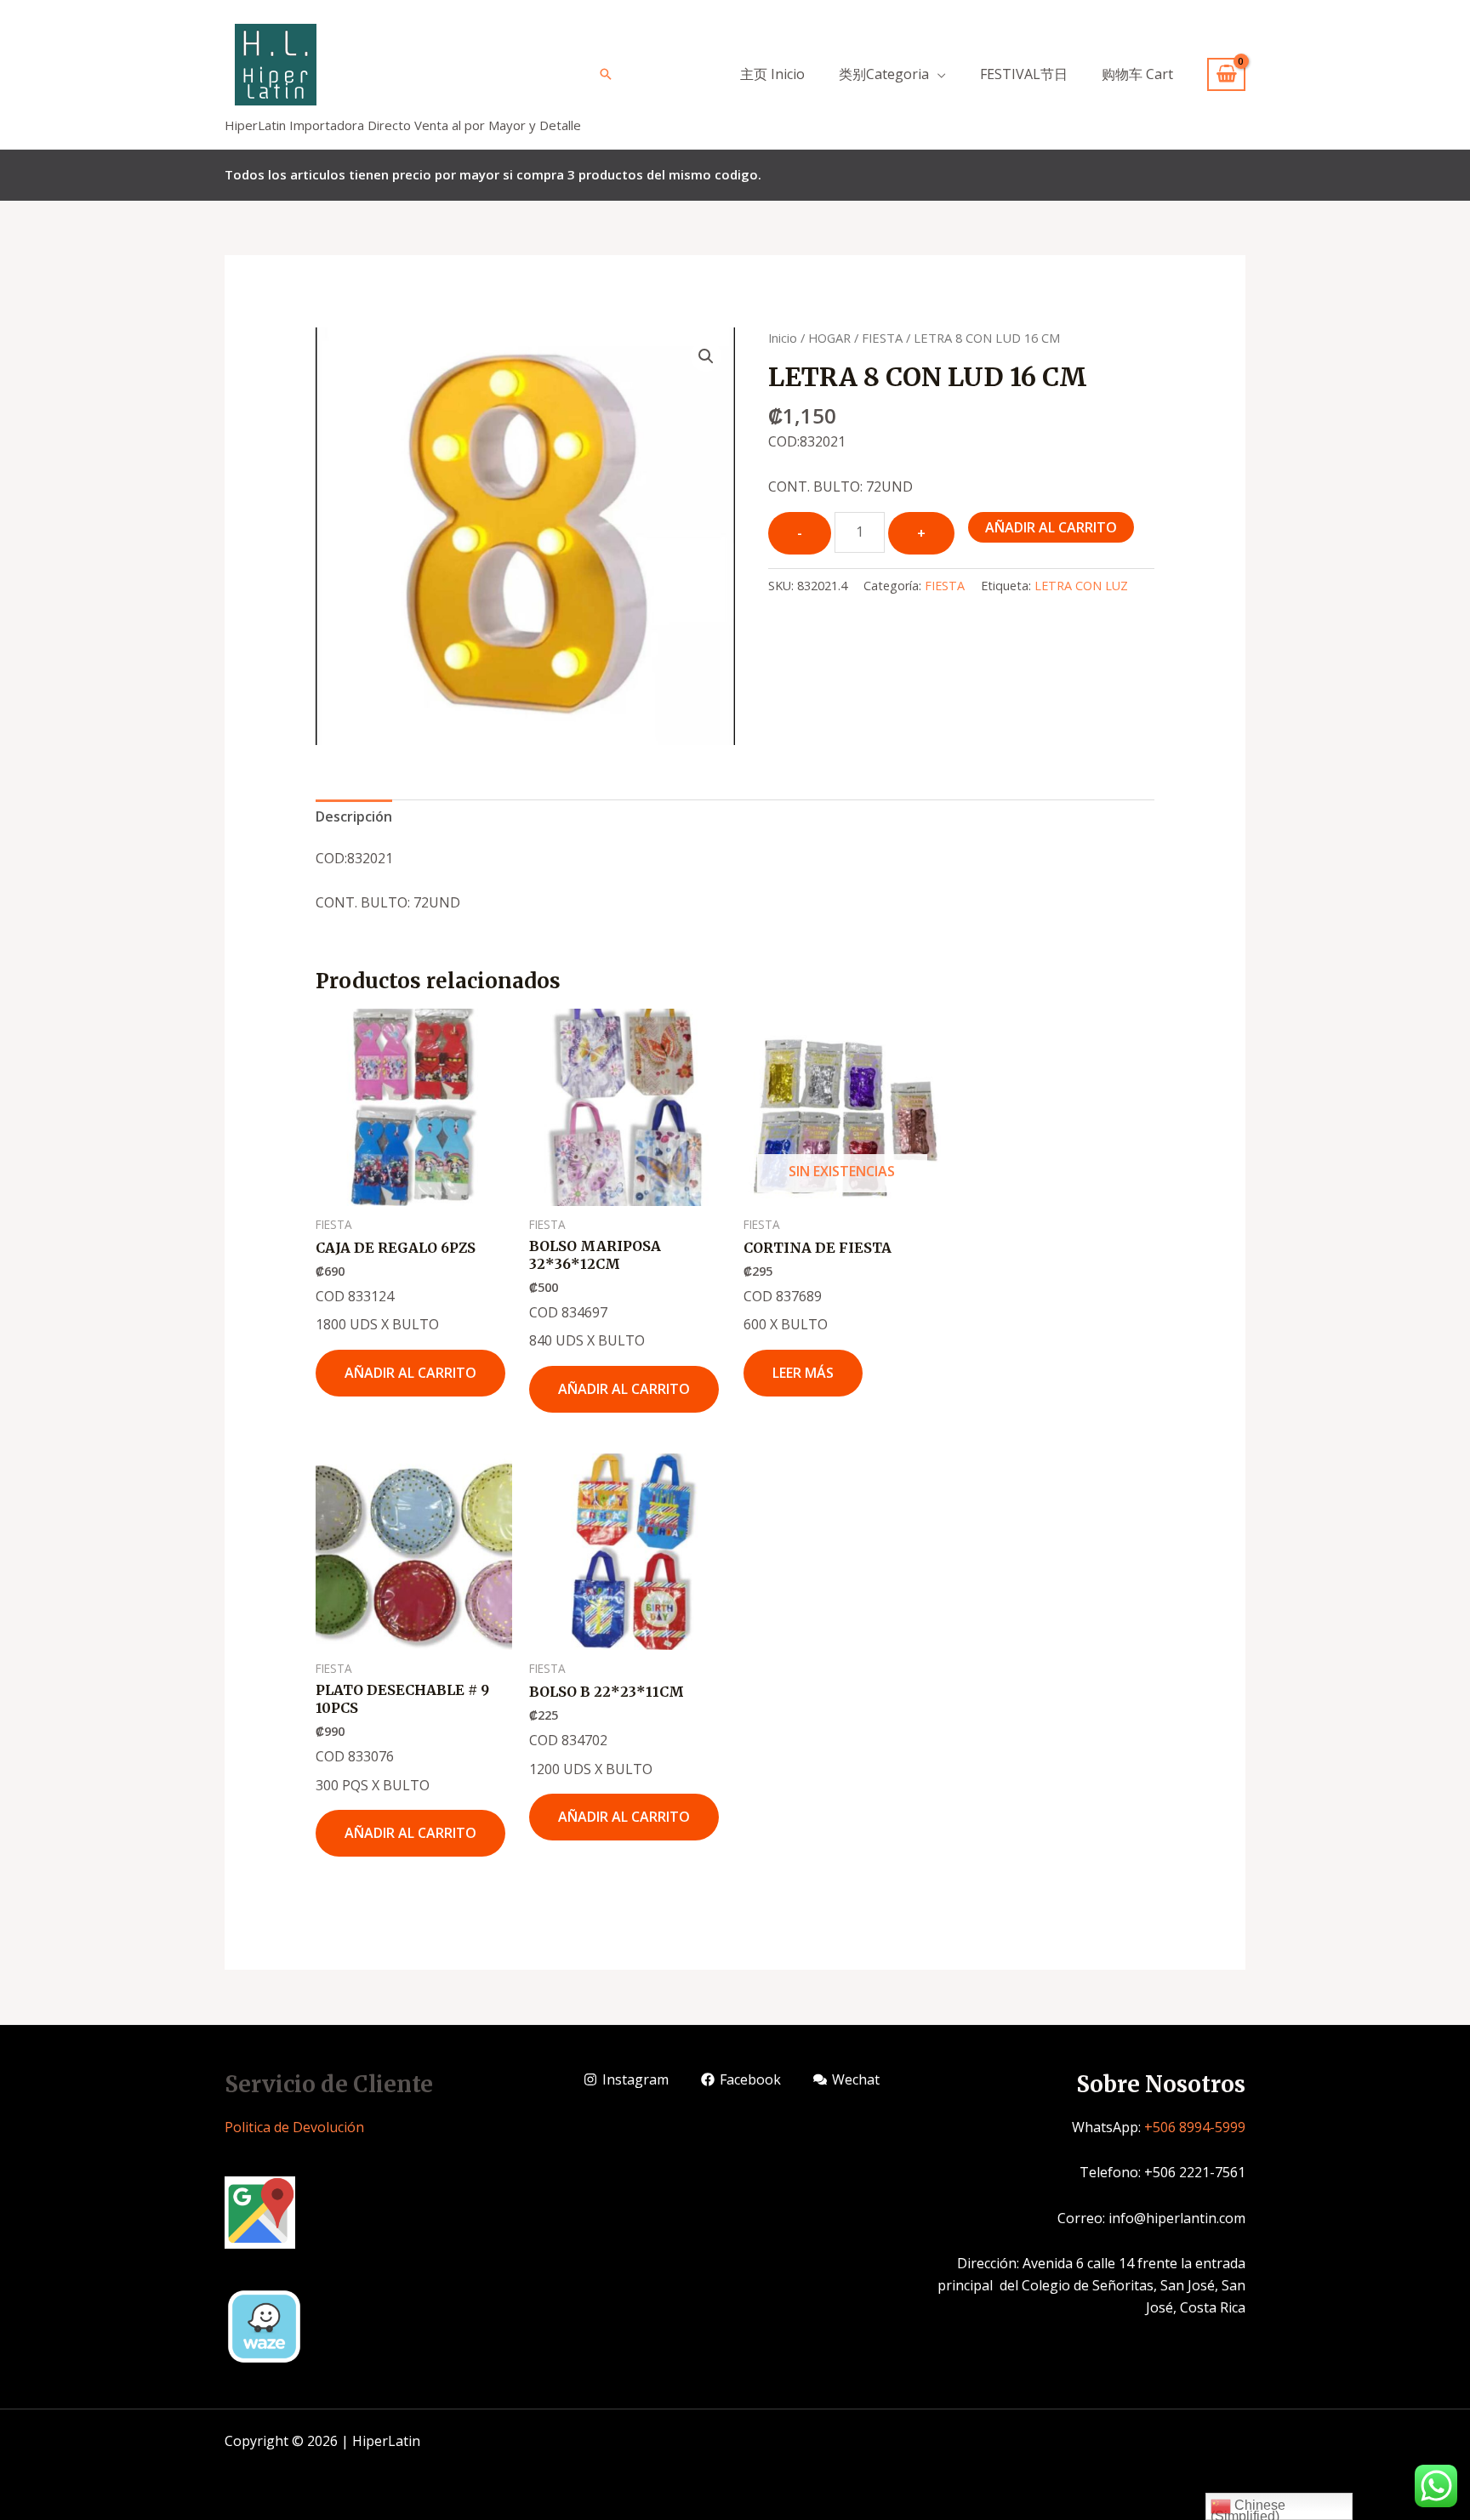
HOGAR (829, 338)
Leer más (803, 1373)
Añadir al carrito (1051, 527)
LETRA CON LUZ (1081, 586)
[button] (706, 356)
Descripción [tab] (354, 816)
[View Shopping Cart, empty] (1226, 74)
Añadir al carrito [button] (410, 1373)
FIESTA (882, 338)
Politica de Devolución (294, 2127)
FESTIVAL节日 (1024, 74)
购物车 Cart (1137, 74)
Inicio (783, 338)
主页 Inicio (772, 74)
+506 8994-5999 (1195, 2127)
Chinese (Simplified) (1248, 2509)
